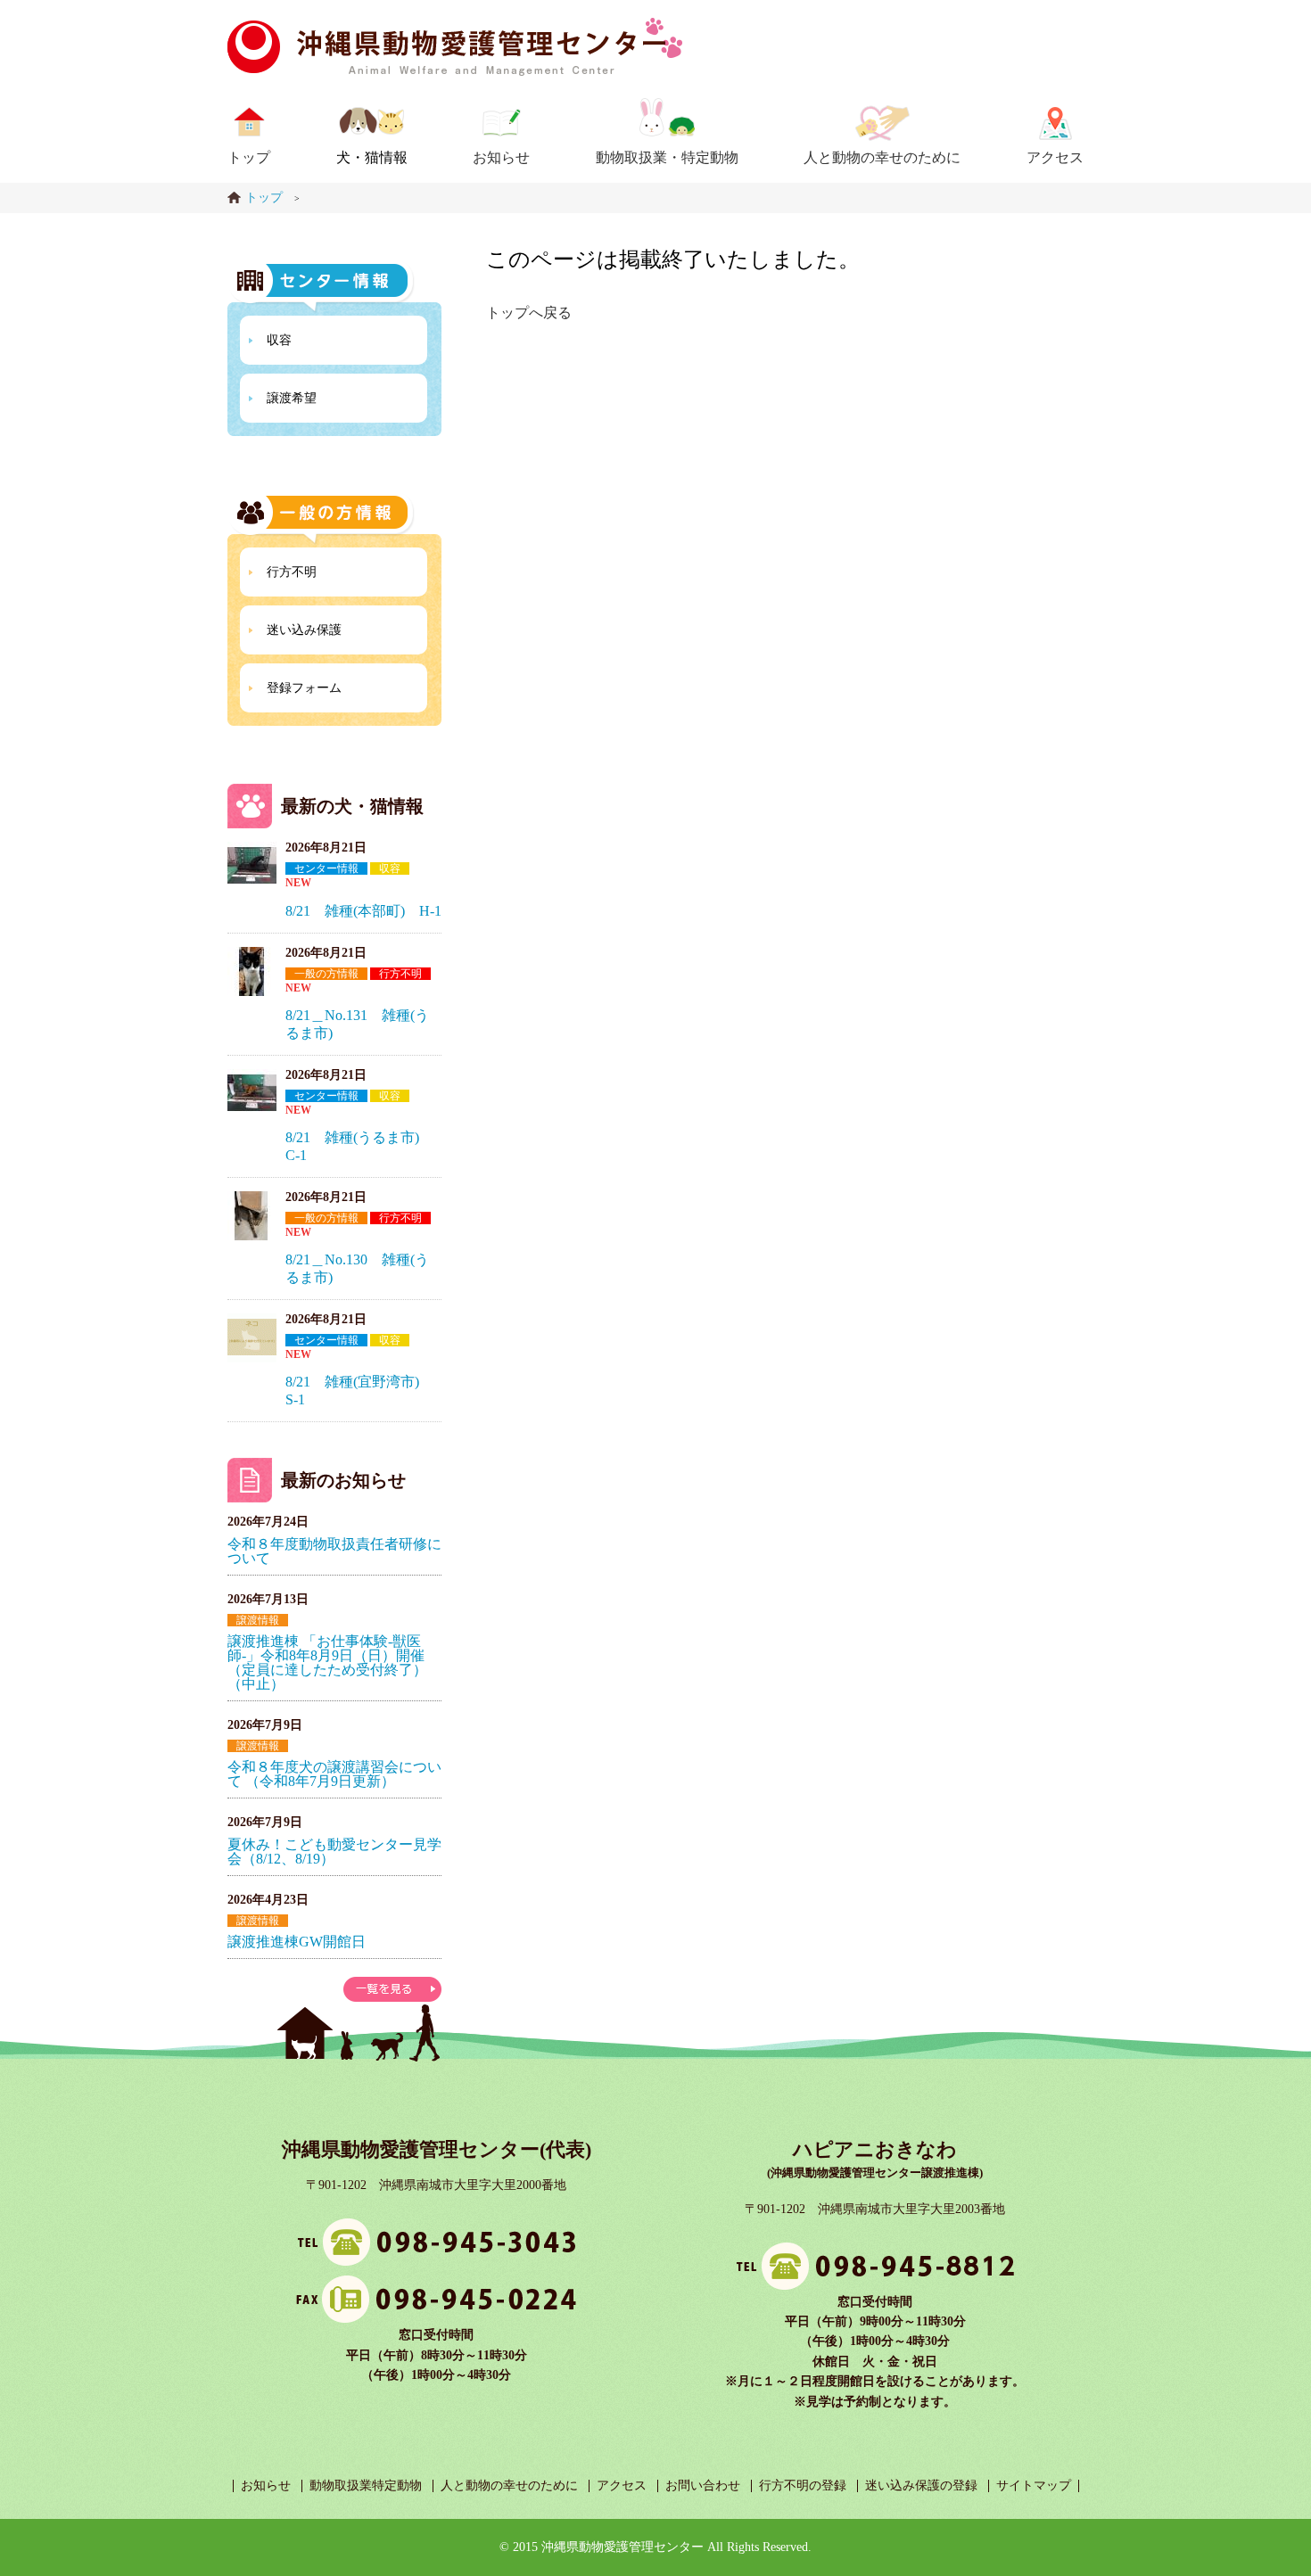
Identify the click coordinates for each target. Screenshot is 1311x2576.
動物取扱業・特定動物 (667, 157)
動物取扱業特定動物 (366, 2485)
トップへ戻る (529, 313)
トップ (249, 157)
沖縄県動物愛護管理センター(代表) (437, 2149)
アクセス (1055, 157)
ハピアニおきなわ (875, 2149)
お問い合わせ (703, 2485)
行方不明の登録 (803, 2485)
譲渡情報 (258, 1620)
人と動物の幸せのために (882, 157)
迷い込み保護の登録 (921, 2485)
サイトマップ (1034, 2485)
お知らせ (501, 157)
